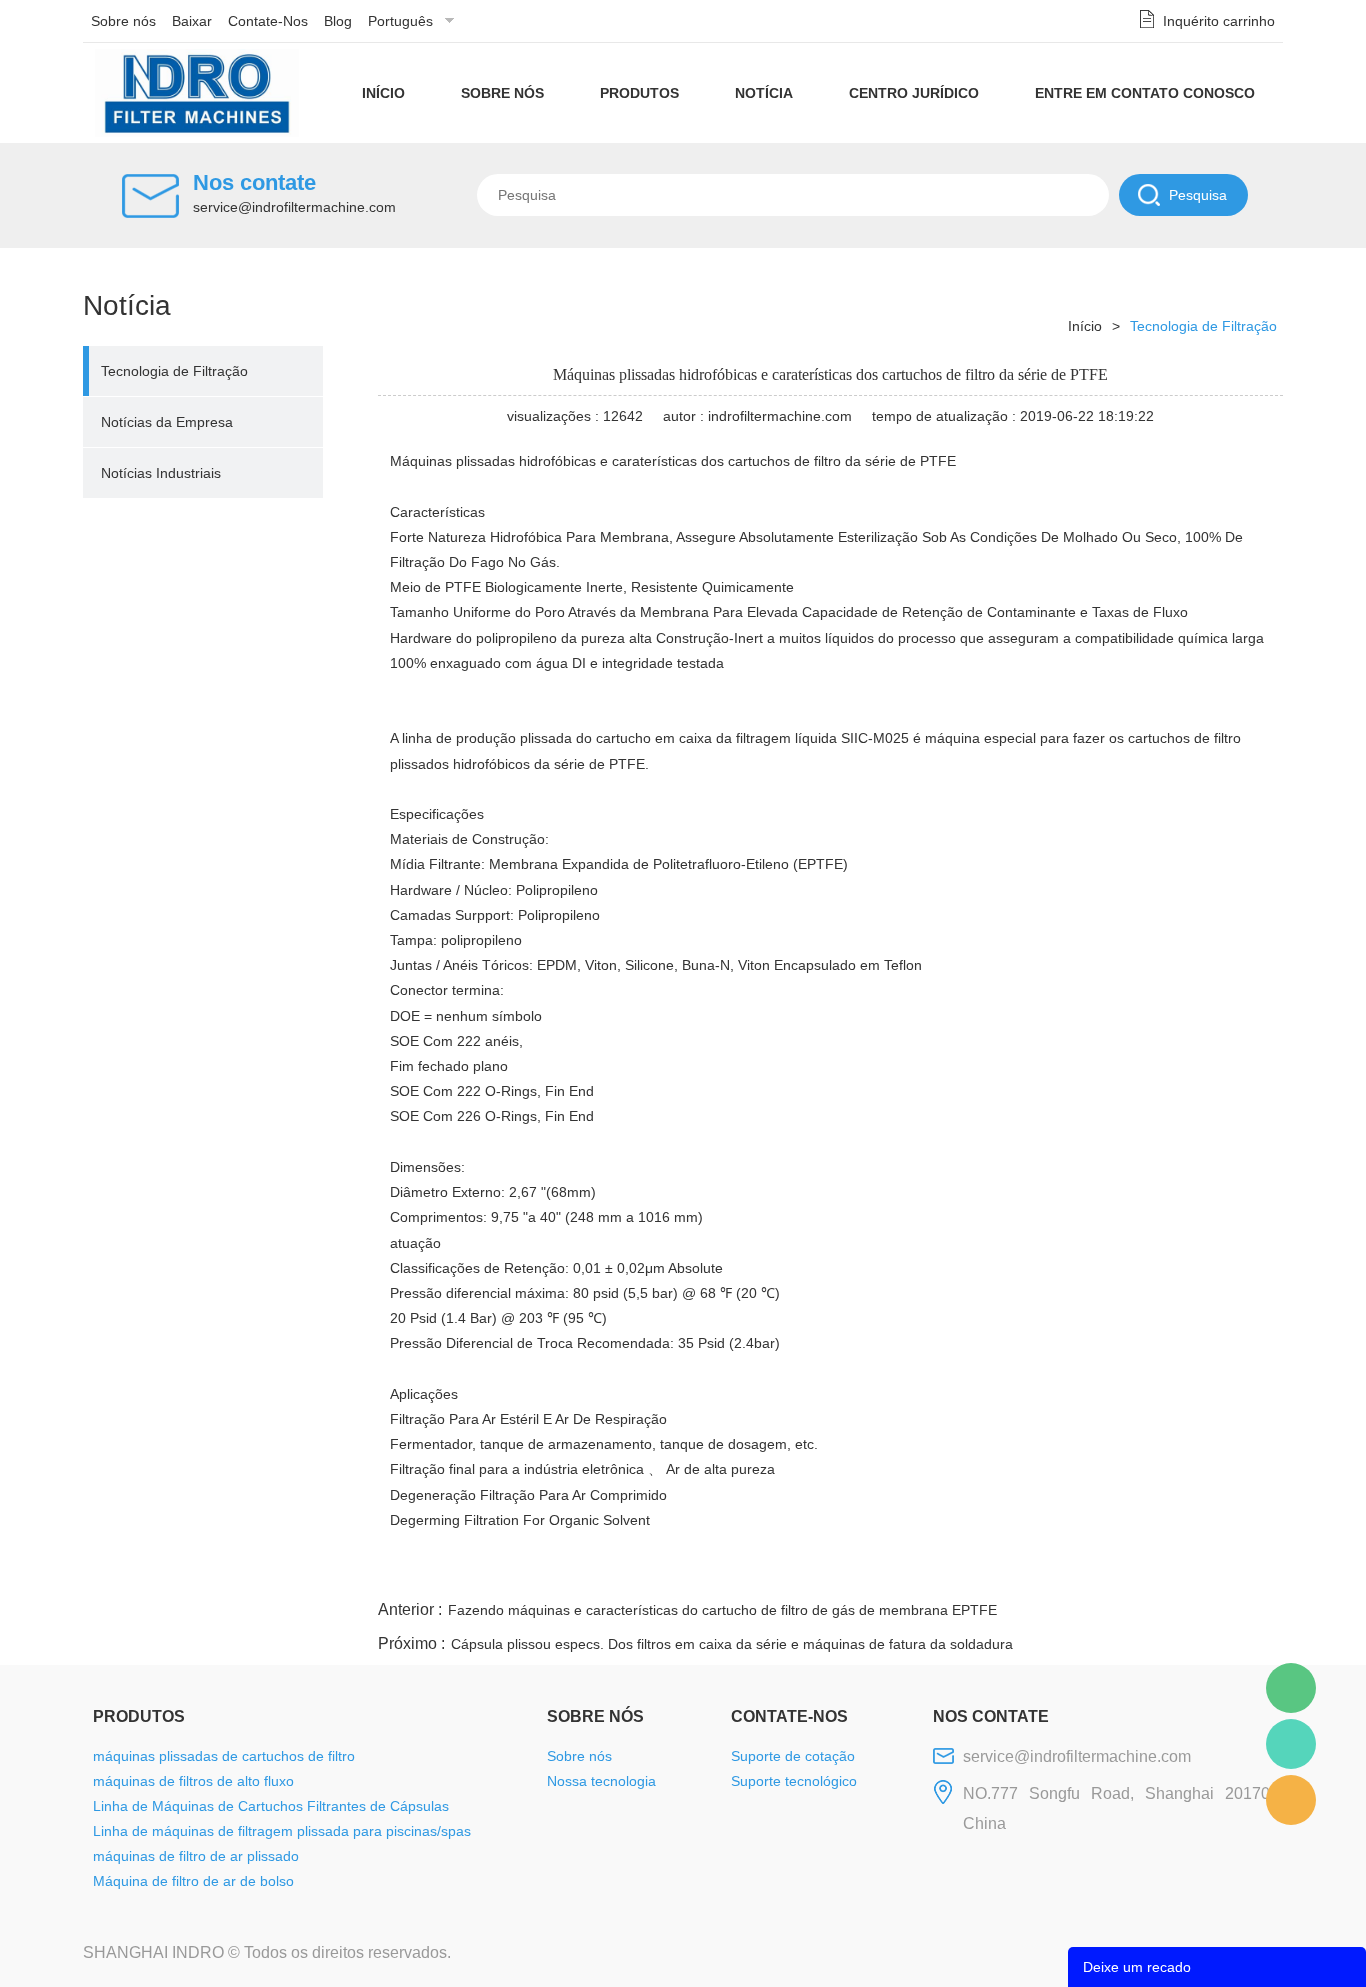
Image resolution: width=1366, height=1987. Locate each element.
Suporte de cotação (793, 1756)
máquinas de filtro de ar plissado (196, 1856)
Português (400, 21)
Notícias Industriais (161, 473)
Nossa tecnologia (601, 1781)
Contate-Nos (268, 21)
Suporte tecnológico (794, 1781)
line (978, 1572)
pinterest (1140, 1572)
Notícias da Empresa (167, 422)
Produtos (639, 93)
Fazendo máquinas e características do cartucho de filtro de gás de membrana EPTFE (722, 1610)
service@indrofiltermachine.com (294, 207)
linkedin (1248, 1572)
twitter (1032, 1572)
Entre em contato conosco (1145, 93)
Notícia (764, 93)
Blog (338, 21)
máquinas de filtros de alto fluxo (193, 1781)
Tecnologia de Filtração (174, 371)
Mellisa (1291, 1744)
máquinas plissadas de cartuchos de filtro (224, 1756)
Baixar (192, 21)
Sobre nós (123, 21)
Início (383, 93)
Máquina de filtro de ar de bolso (193, 1881)
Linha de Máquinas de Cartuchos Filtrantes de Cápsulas (271, 1806)
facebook (924, 1572)
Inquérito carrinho (1219, 21)
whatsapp (1086, 1572)
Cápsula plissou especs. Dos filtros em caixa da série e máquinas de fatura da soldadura (732, 1644)
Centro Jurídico (914, 93)
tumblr (1194, 1572)
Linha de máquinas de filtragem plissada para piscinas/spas (282, 1831)
